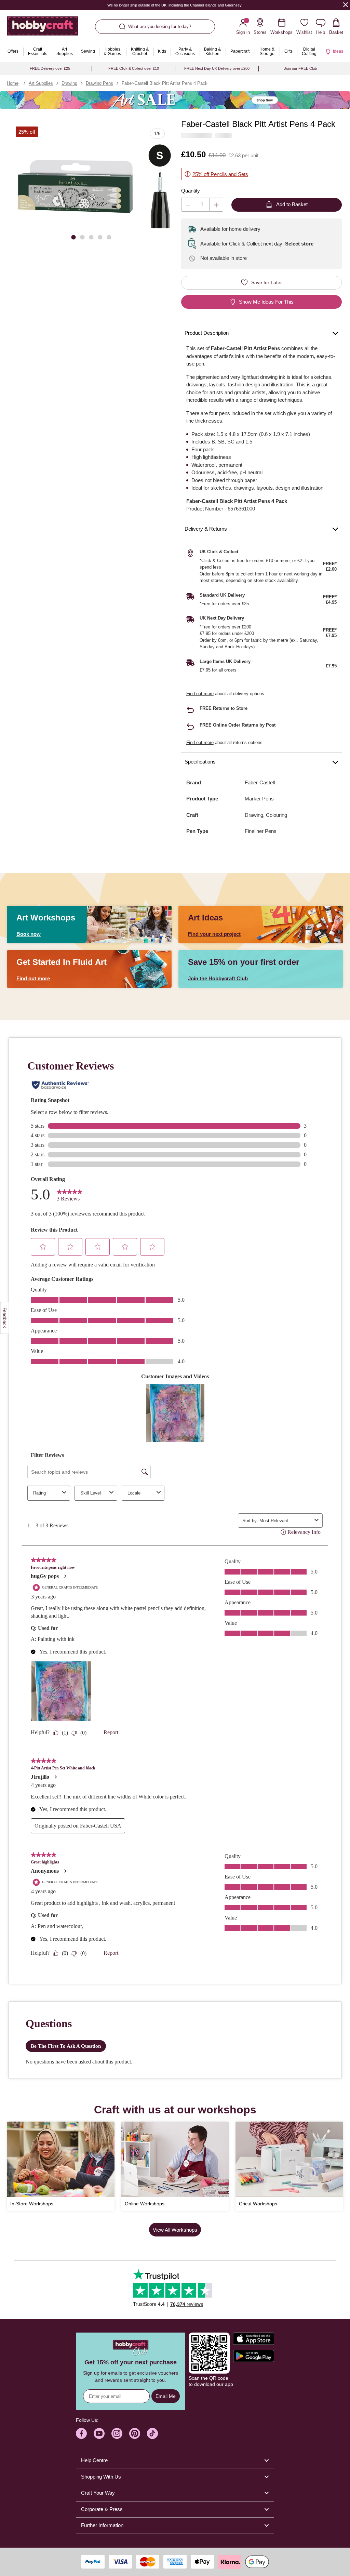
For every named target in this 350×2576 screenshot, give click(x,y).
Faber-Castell (260, 782)
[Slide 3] (91, 237)
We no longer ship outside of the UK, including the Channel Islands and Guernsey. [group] (175, 5)
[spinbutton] (202, 205)
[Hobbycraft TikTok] (152, 2433)
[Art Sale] (175, 100)
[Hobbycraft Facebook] (81, 2433)
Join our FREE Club (300, 68)
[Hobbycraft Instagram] (117, 2433)
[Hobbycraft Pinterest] (135, 2433)
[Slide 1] (73, 237)
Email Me (166, 2396)
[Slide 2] (82, 237)
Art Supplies (41, 83)
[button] (76, 186)
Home (13, 83)
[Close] (346, 5)
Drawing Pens (99, 83)
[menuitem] (13, 52)
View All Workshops (175, 2230)
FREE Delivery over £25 (50, 68)
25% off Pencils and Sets (220, 174)
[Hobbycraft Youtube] (99, 2433)
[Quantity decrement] (188, 205)
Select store (299, 244)
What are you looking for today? (160, 26)
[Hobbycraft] (42, 29)
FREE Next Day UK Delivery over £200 (217, 68)
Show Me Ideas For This (266, 302)
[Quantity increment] (216, 205)
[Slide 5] (109, 237)
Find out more (200, 694)
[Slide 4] (100, 237)
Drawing (69, 83)
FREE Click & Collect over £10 (134, 68)
